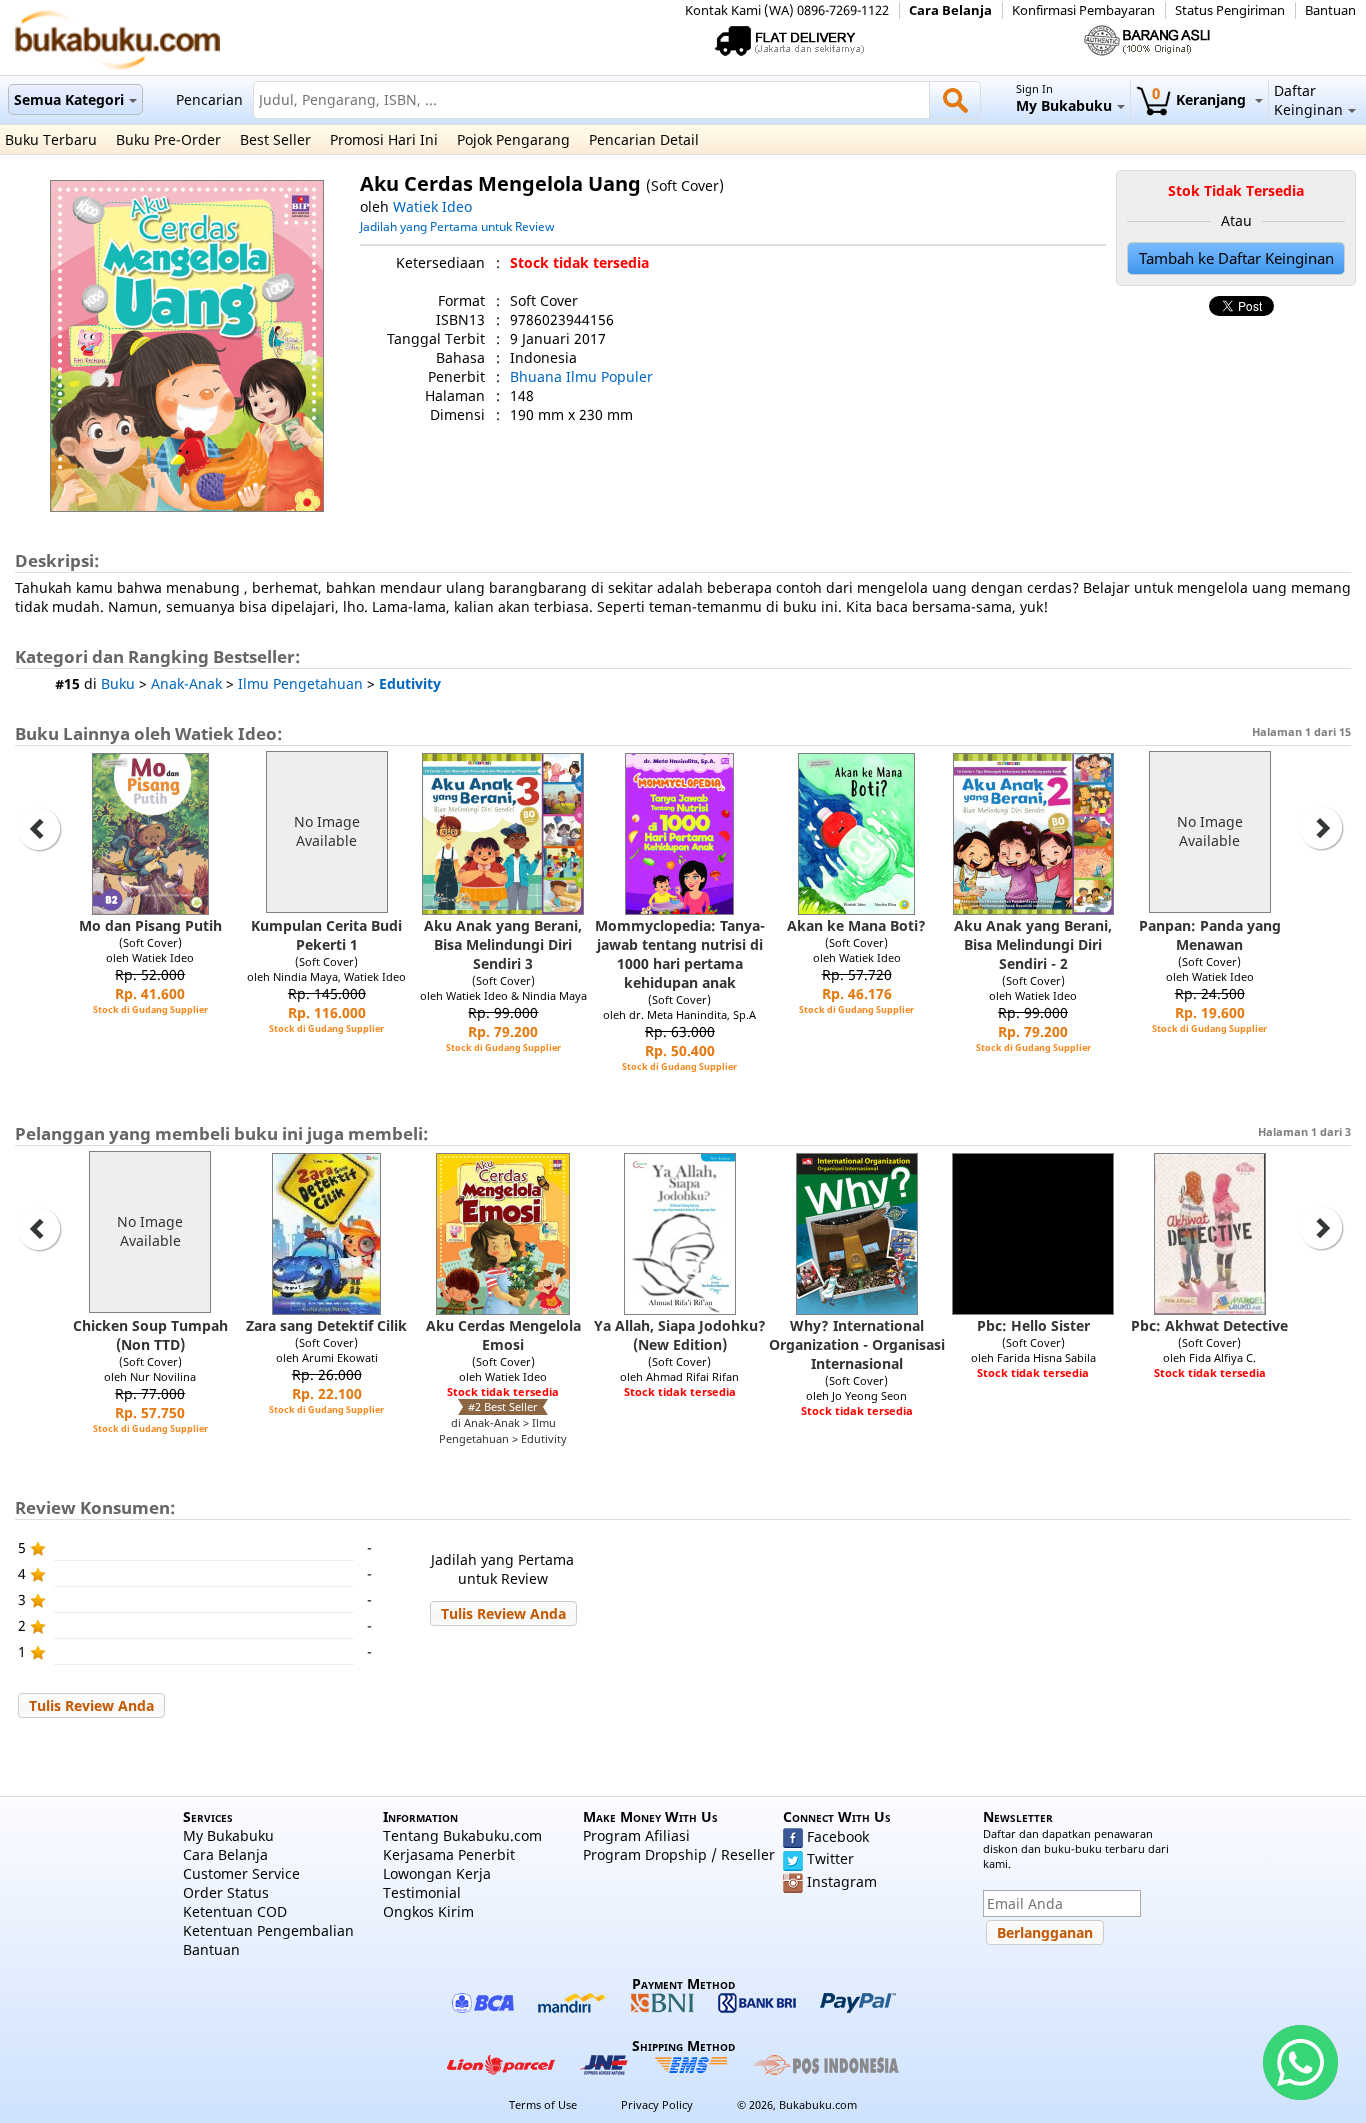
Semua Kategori (69, 99)
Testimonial (422, 1892)
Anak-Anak (186, 683)
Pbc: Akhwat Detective (1209, 1325)
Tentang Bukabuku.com (462, 1835)
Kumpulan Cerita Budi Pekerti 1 (326, 935)
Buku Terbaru (51, 139)
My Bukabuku (228, 1835)
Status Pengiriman (1230, 10)
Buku (118, 683)
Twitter (830, 1858)
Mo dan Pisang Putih (150, 925)
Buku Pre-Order (168, 139)
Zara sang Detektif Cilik (326, 1325)
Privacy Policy (657, 2104)
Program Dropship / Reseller (679, 1854)
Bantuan (1330, 10)
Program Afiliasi (636, 1835)
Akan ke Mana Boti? (856, 925)
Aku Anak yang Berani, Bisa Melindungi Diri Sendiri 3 (503, 944)
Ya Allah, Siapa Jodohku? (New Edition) (680, 1335)
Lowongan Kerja (437, 1873)
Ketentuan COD (235, 1911)
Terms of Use (543, 2104)
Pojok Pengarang (513, 139)
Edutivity (410, 683)
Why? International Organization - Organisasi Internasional (857, 1344)
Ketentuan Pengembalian (268, 1930)
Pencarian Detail (644, 139)
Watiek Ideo (432, 206)
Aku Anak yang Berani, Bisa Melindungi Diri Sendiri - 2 (1033, 944)
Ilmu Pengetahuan (300, 683)
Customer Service (241, 1873)
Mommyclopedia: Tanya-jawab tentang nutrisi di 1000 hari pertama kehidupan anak (680, 954)
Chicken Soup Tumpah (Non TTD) (150, 1335)
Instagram (842, 1881)
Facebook (838, 1836)
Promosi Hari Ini (384, 139)
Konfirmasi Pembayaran (1083, 10)
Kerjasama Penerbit (449, 1854)
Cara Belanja (950, 10)
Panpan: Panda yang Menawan (1210, 935)
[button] (503, 1613)
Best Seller (275, 139)
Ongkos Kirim (428, 1911)
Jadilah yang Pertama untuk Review (457, 226)
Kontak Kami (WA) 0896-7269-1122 (787, 10)
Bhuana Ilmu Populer (581, 376)
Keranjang (1201, 99)
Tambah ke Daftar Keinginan (1236, 258)
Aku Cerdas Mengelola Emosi (503, 1335)
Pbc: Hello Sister (1033, 1325)
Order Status (226, 1892)
